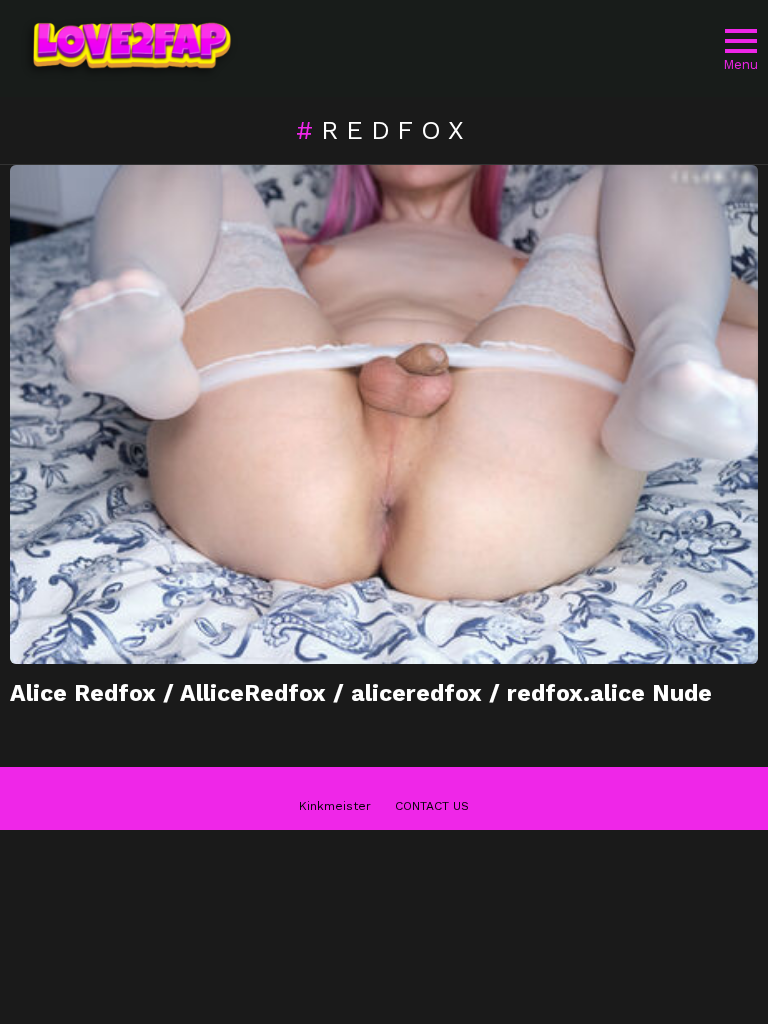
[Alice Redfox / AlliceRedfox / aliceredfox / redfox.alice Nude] (384, 414)
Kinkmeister (335, 806)
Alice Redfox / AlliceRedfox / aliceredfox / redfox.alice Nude (361, 693)
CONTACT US (432, 806)
